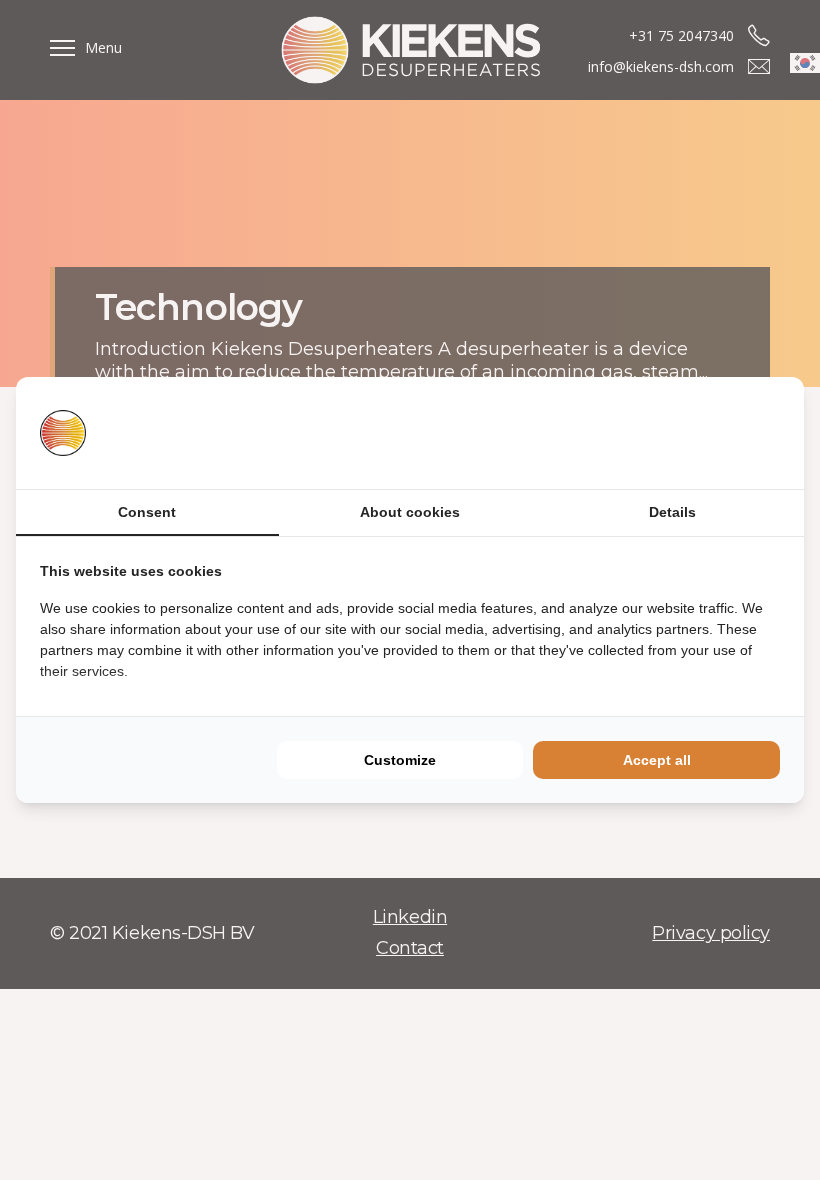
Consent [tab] (147, 512)
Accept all (657, 760)
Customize (400, 760)
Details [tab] (672, 512)
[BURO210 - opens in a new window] (705, 433)
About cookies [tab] (410, 512)
